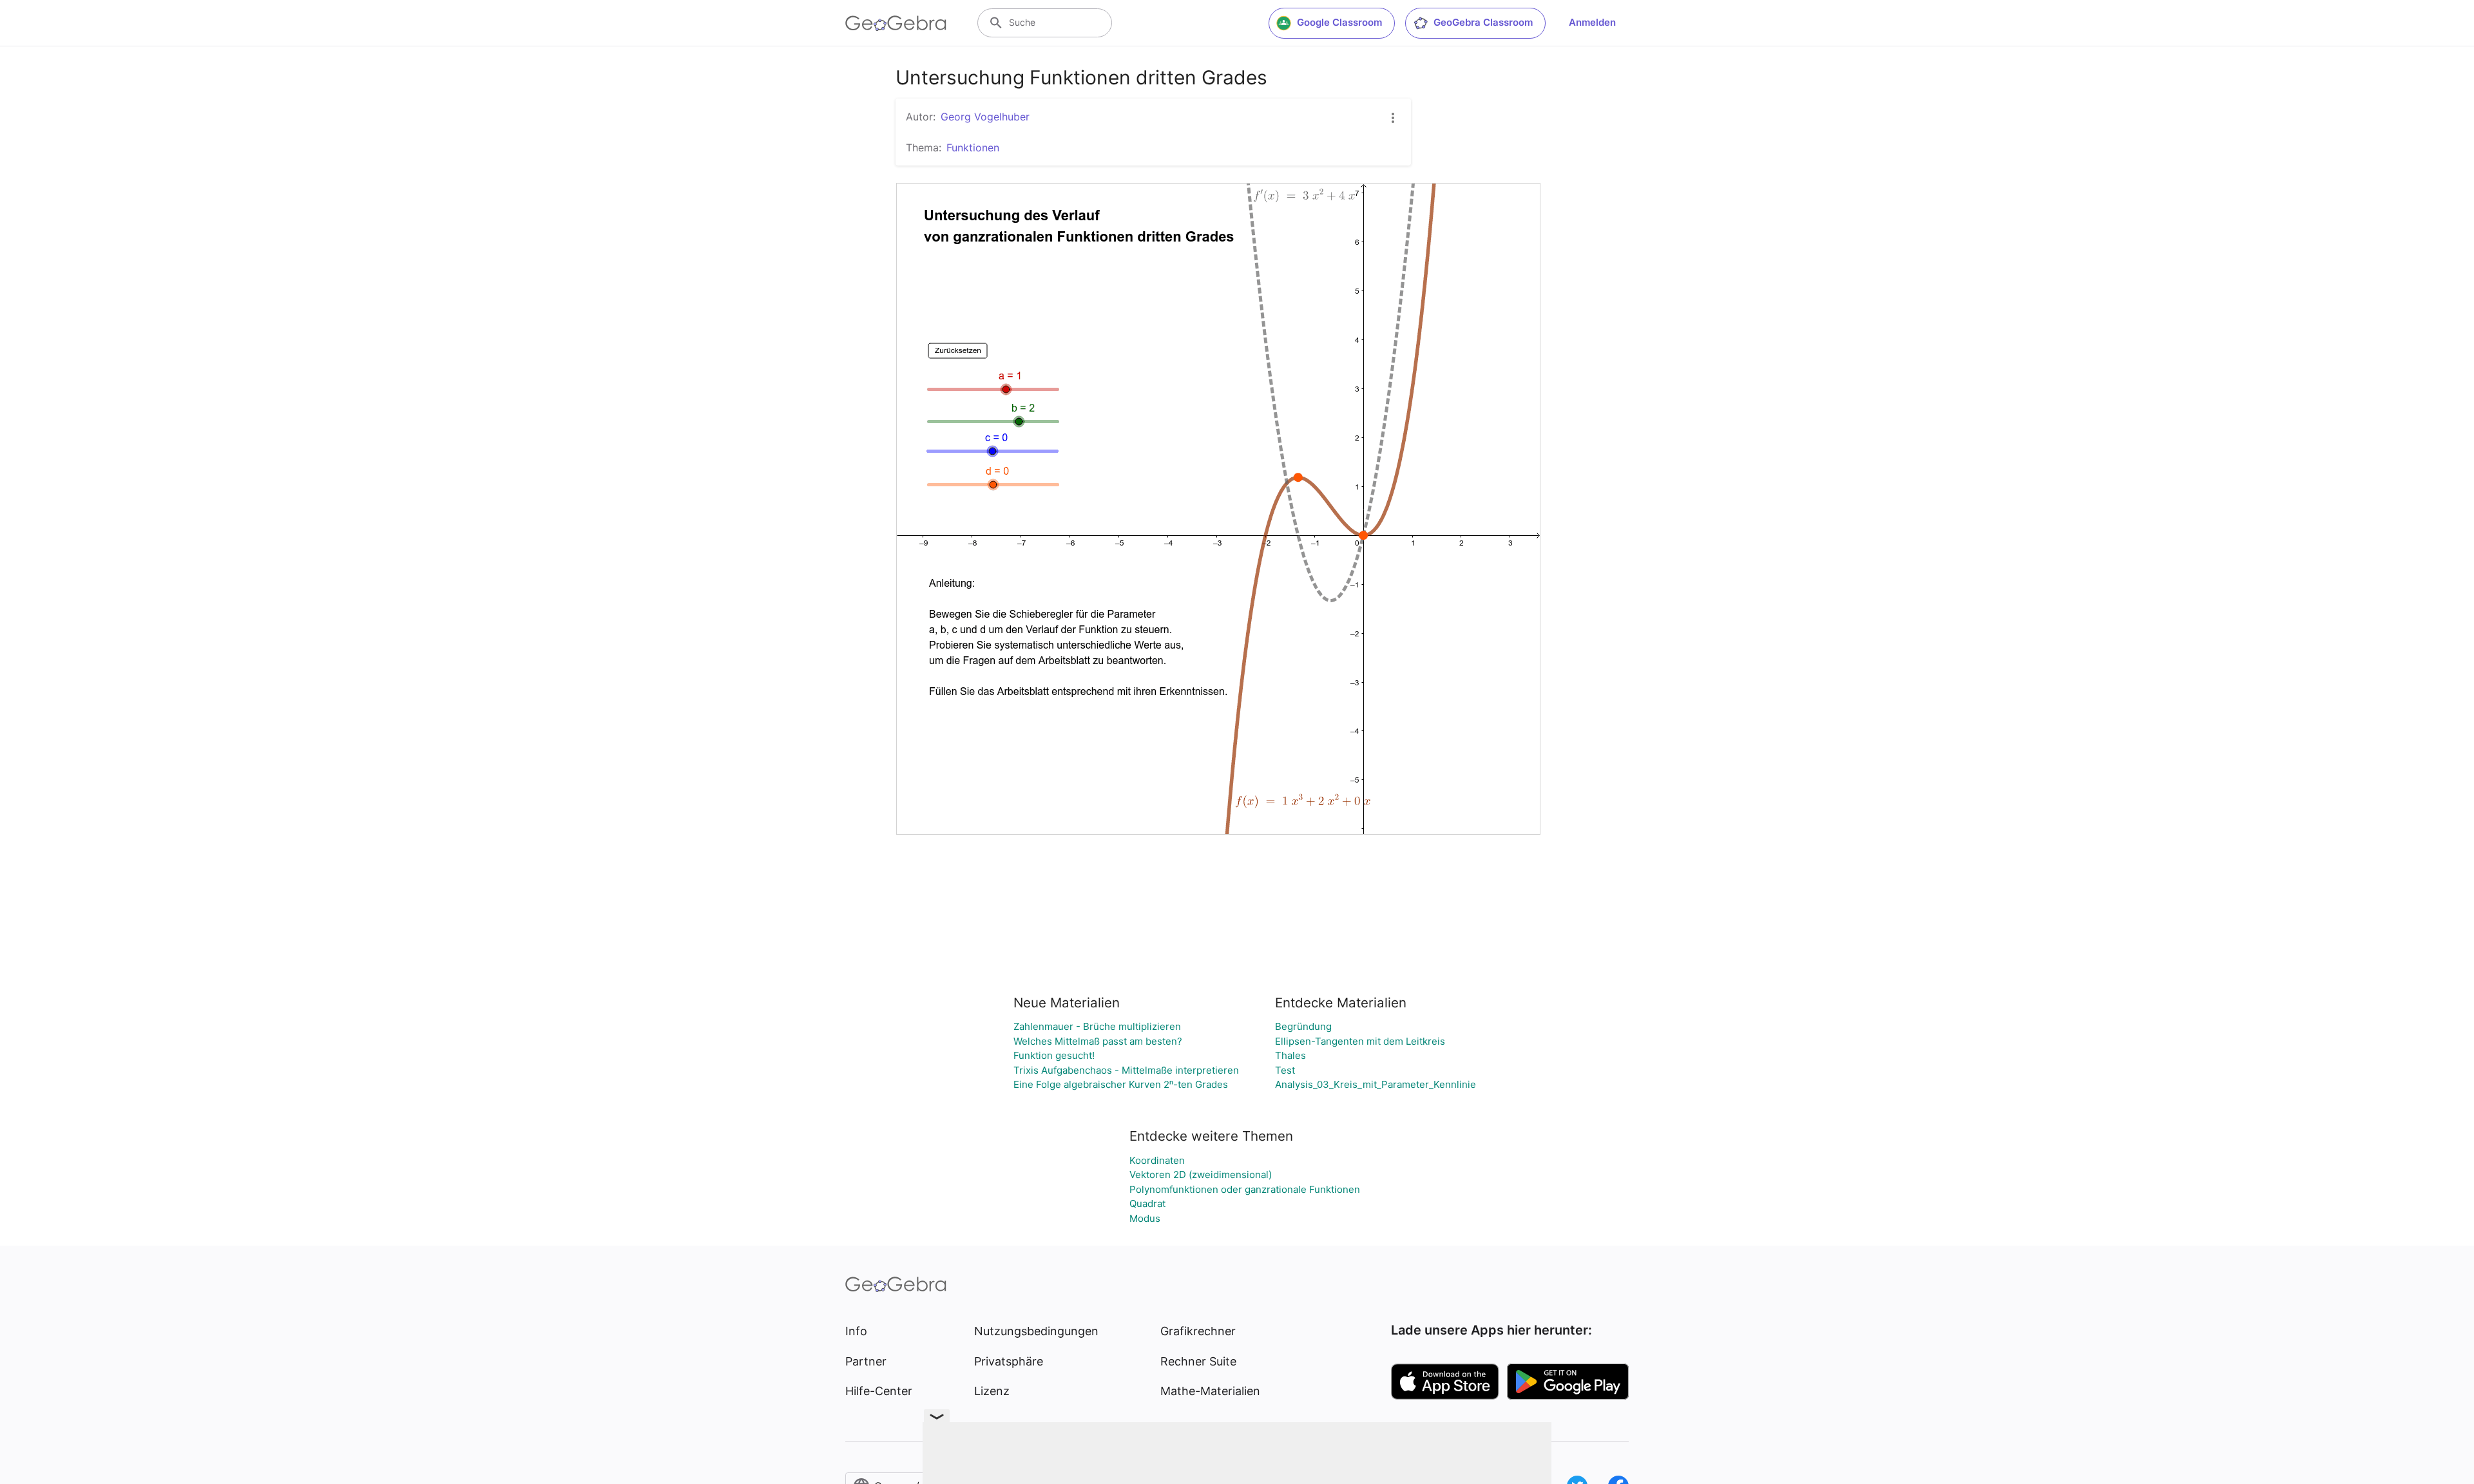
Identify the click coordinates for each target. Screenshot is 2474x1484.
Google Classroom (1339, 22)
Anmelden (1592, 22)
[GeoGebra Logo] (896, 23)
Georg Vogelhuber (985, 117)
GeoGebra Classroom (1483, 22)
